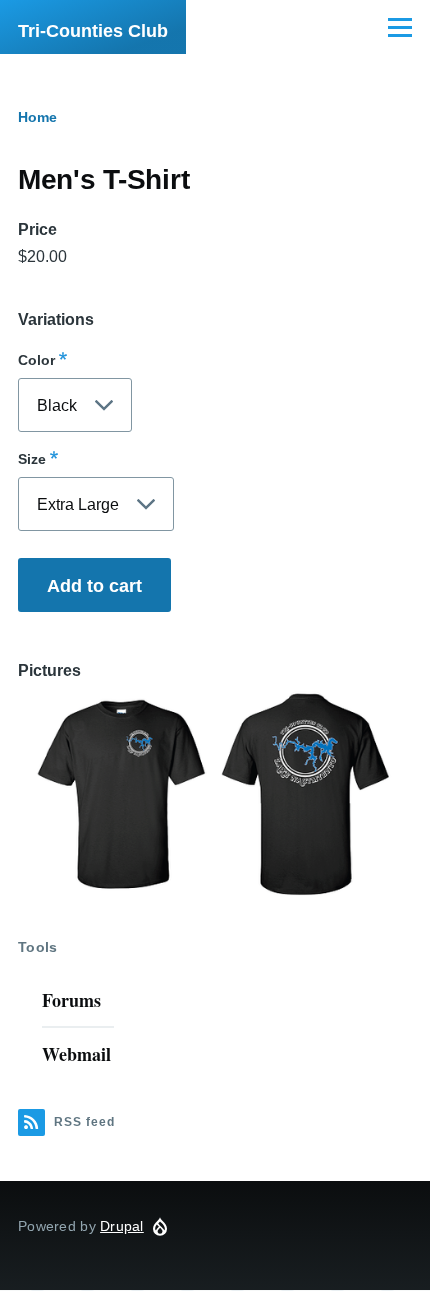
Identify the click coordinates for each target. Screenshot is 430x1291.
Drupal (122, 1226)
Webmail (76, 1054)
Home (37, 117)
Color (36, 360)
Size (32, 459)
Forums (71, 1000)
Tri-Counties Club (93, 31)
